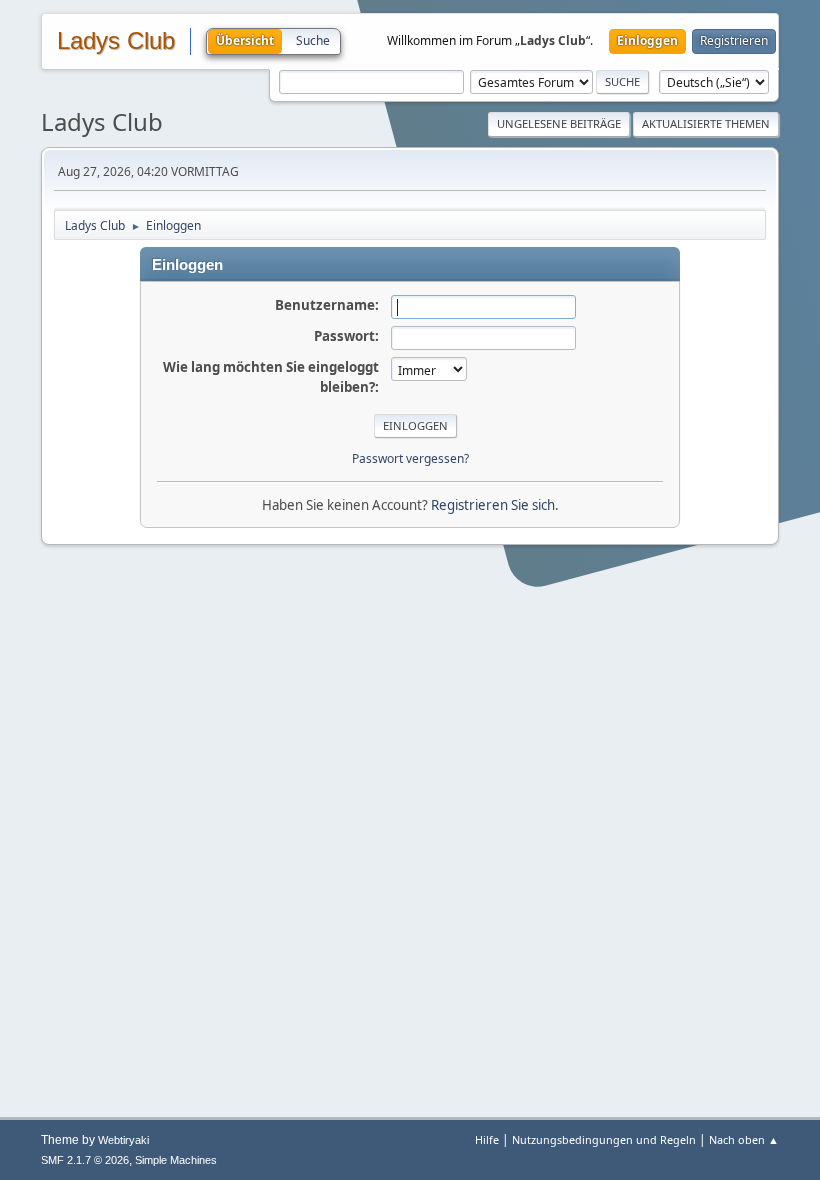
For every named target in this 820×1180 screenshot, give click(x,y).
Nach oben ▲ (744, 1139)
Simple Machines (176, 1160)
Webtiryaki (123, 1140)
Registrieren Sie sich (493, 505)
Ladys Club (116, 41)
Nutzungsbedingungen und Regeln (604, 1139)
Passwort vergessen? (410, 458)
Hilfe (487, 1139)
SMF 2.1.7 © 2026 (85, 1160)
